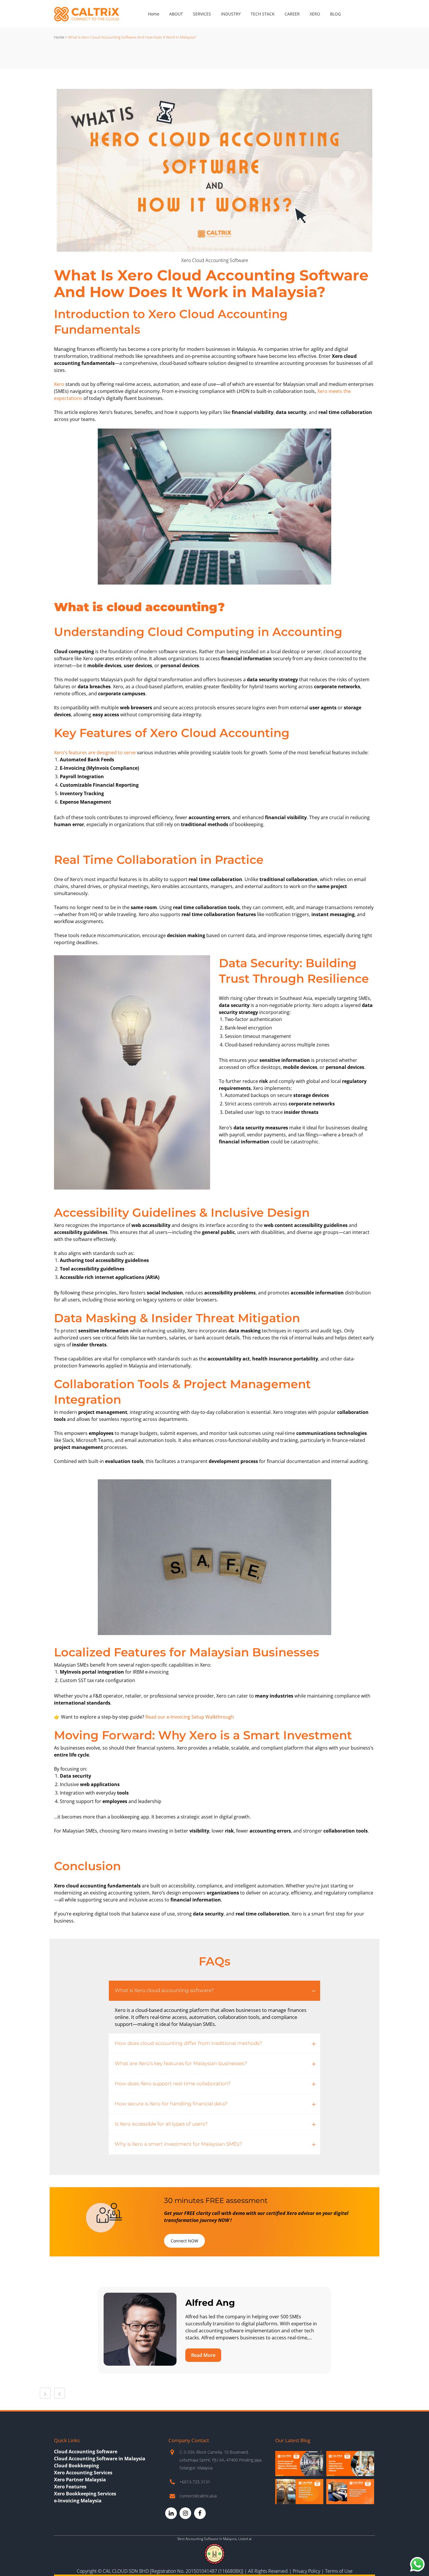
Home (59, 37)
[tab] (214, 1991)
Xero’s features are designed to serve (95, 753)
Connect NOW (184, 2241)
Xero (59, 384)
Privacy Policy (306, 2571)
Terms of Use (339, 2571)
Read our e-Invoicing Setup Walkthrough (190, 1717)
